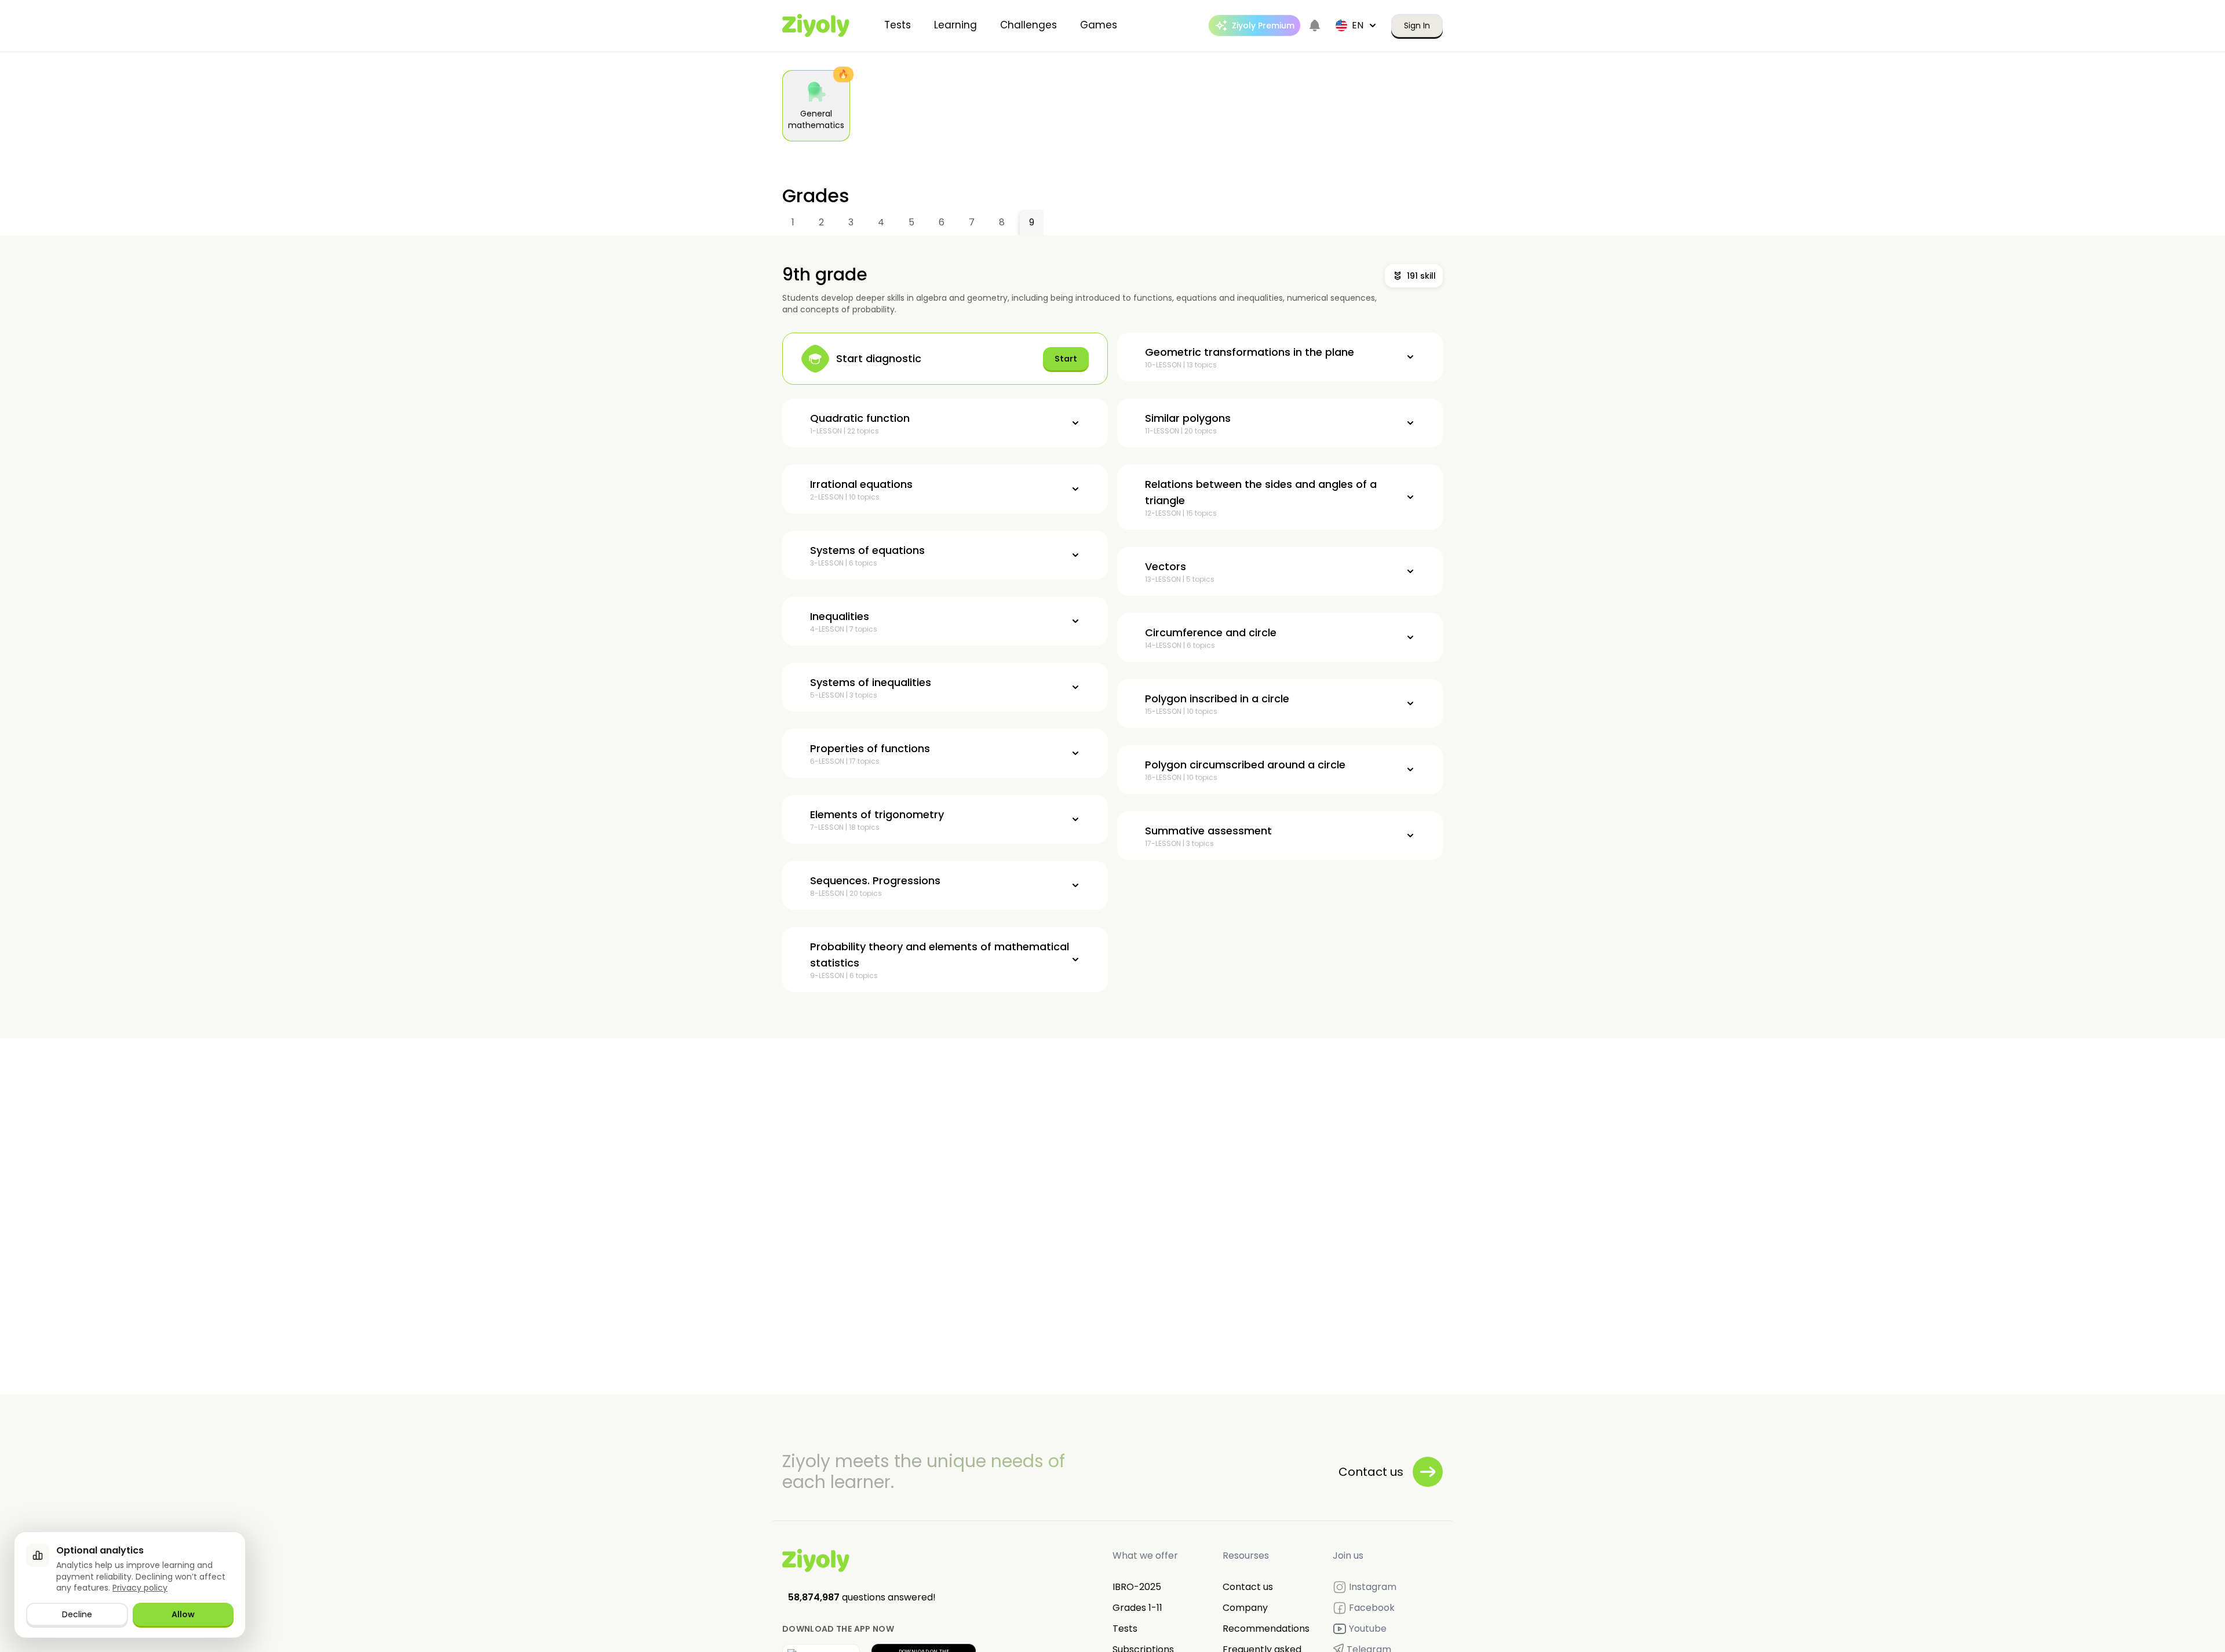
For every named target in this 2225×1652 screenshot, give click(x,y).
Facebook (1372, 1608)
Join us (1348, 1556)
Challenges (1028, 25)
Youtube (1368, 1629)
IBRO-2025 (1137, 1587)
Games (1099, 25)
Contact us (1248, 1587)
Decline (77, 1614)
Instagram (1373, 1587)
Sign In (1417, 25)
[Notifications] (1315, 25)
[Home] (816, 25)
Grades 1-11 (1137, 1608)
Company (1245, 1608)
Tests (898, 25)
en (1358, 25)
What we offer (1145, 1556)
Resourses (1246, 1556)
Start (1066, 359)
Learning (955, 25)
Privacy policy (140, 1588)
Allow (183, 1614)
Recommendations (1266, 1629)
